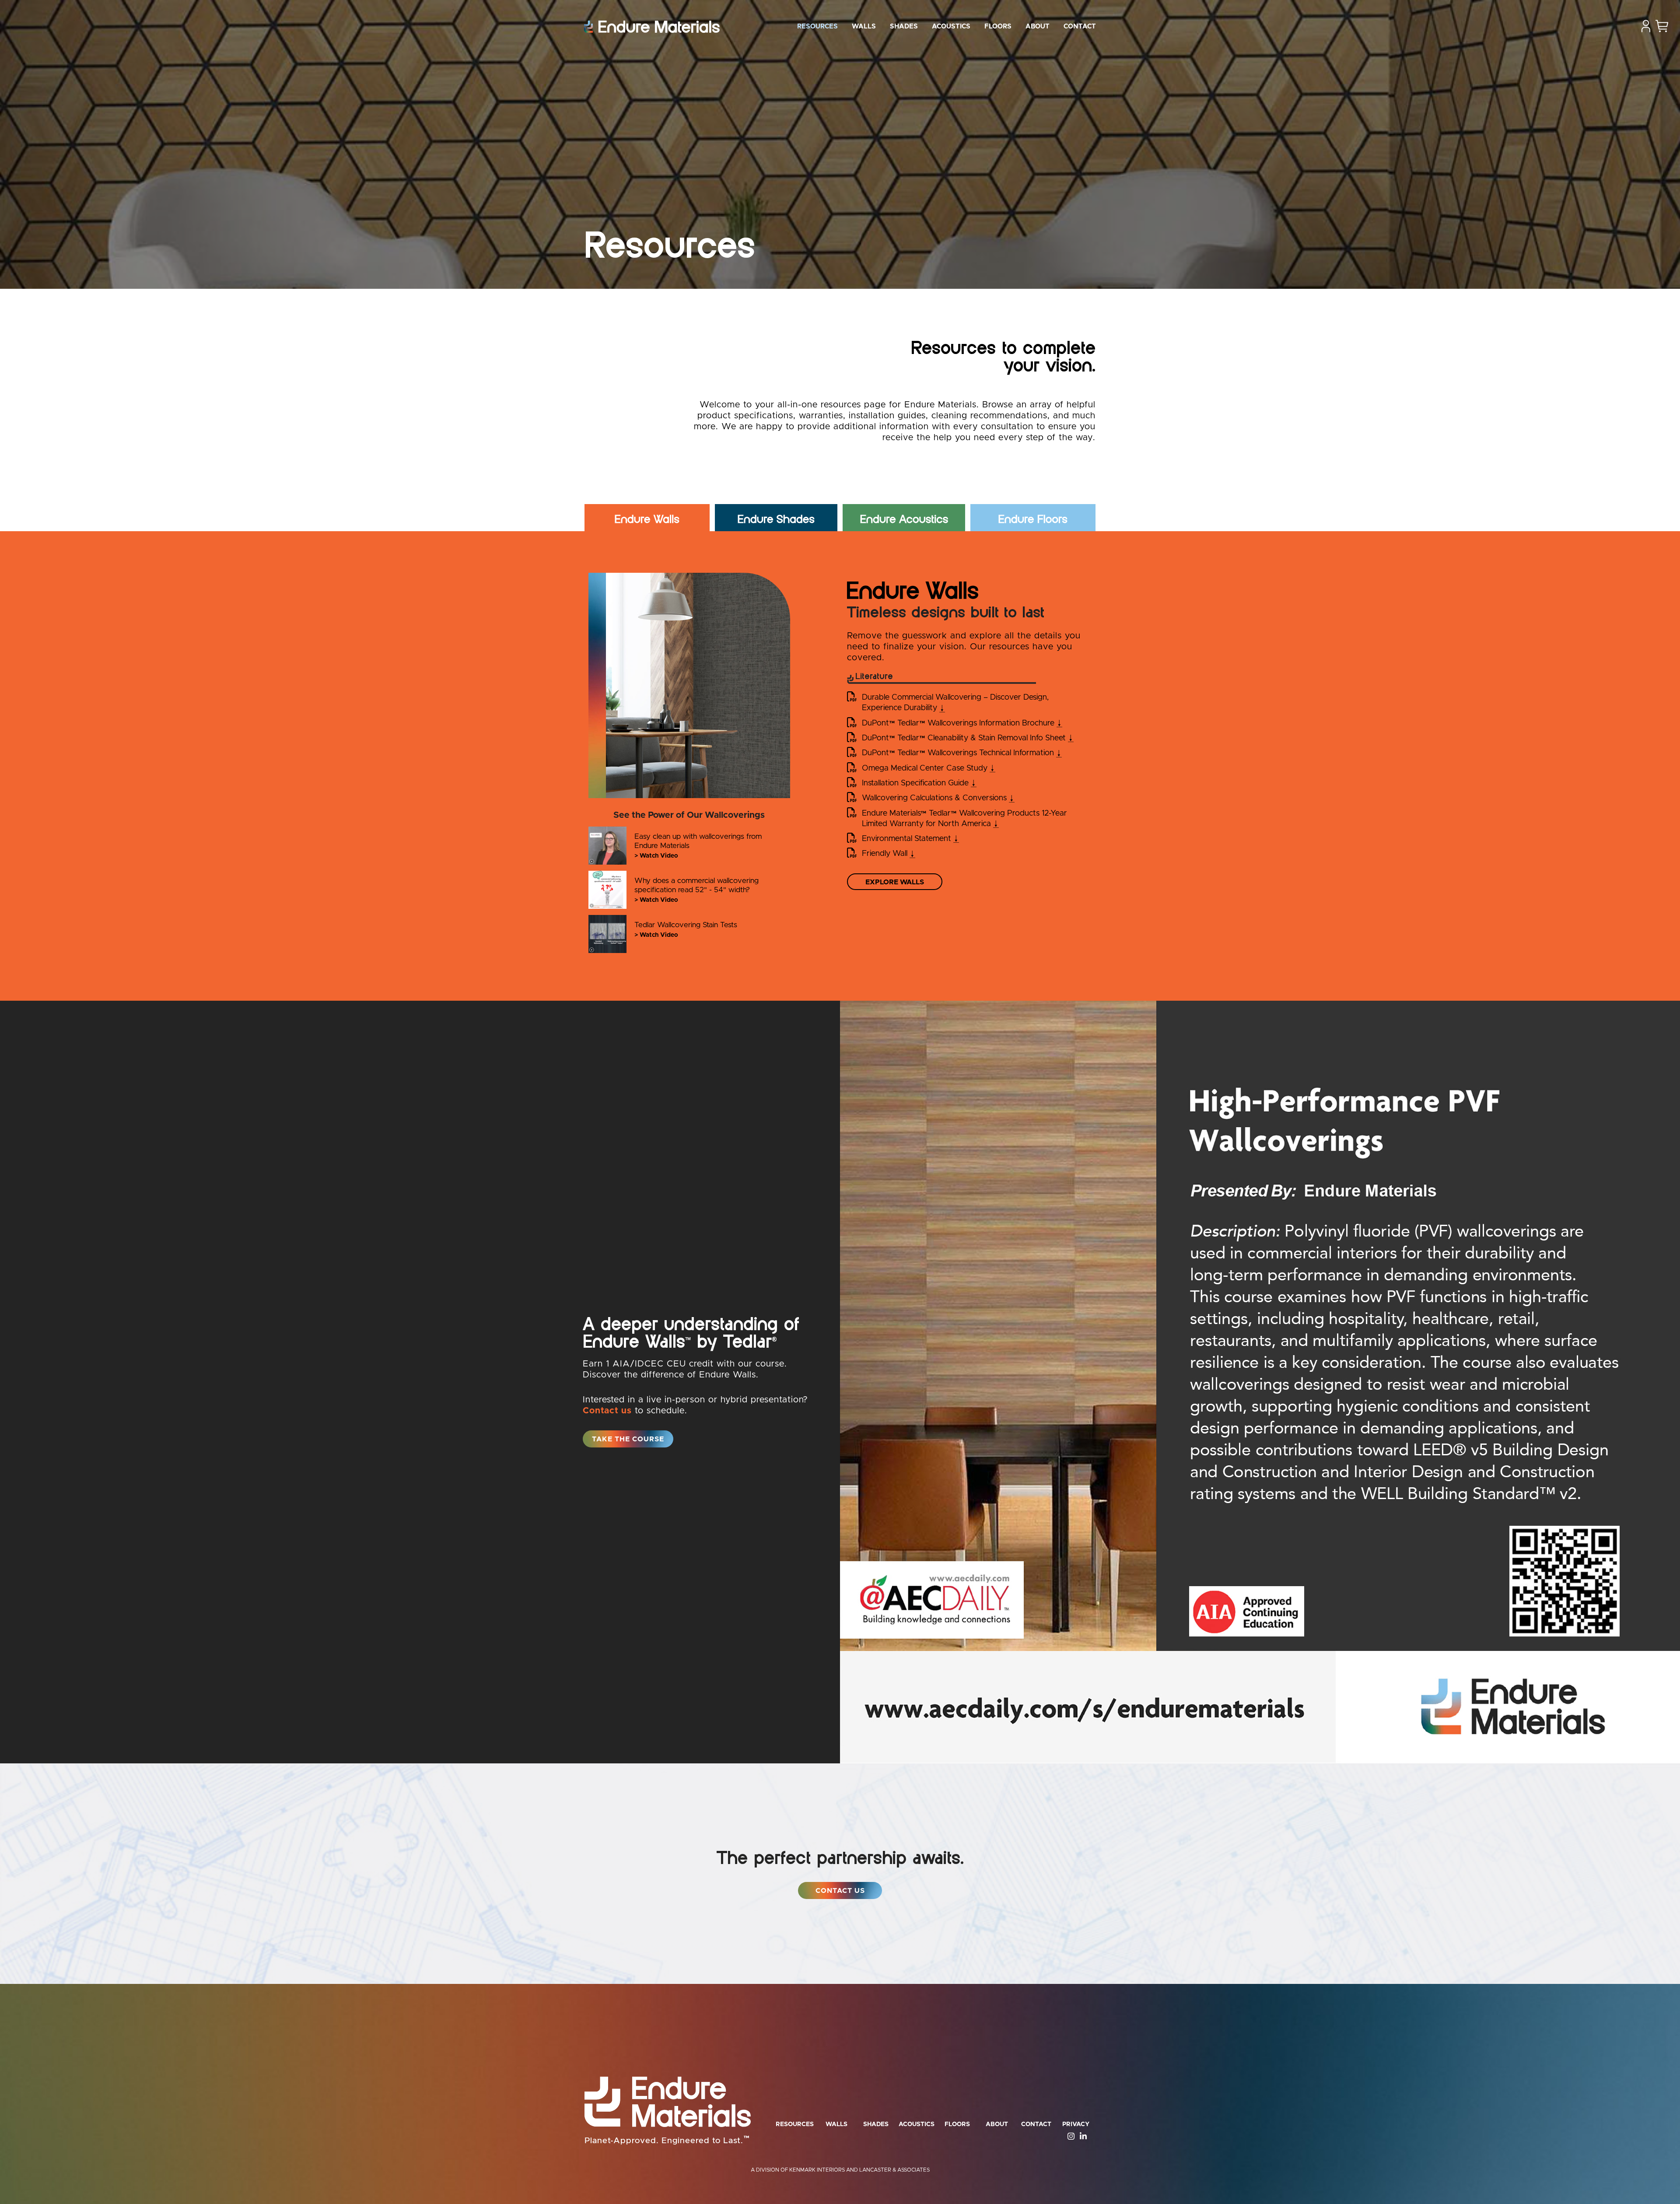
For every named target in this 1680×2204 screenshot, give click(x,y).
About (1038, 26)
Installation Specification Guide (919, 783)
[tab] (647, 519)
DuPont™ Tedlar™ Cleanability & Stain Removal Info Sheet (968, 738)
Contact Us (840, 1891)
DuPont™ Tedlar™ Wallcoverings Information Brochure (962, 723)
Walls (864, 26)
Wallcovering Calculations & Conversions (938, 798)
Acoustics (951, 26)
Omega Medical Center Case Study (929, 768)
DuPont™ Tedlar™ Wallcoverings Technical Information (962, 753)
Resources (817, 26)
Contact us (607, 1411)
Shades (904, 26)
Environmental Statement (910, 839)
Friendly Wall (889, 854)
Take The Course (633, 1439)
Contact (1080, 26)
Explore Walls (895, 882)
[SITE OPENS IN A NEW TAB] (1068, 2136)
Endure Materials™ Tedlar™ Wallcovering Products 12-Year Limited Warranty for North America (970, 819)
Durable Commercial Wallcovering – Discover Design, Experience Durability (955, 703)
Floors (998, 26)
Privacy (1076, 2124)
